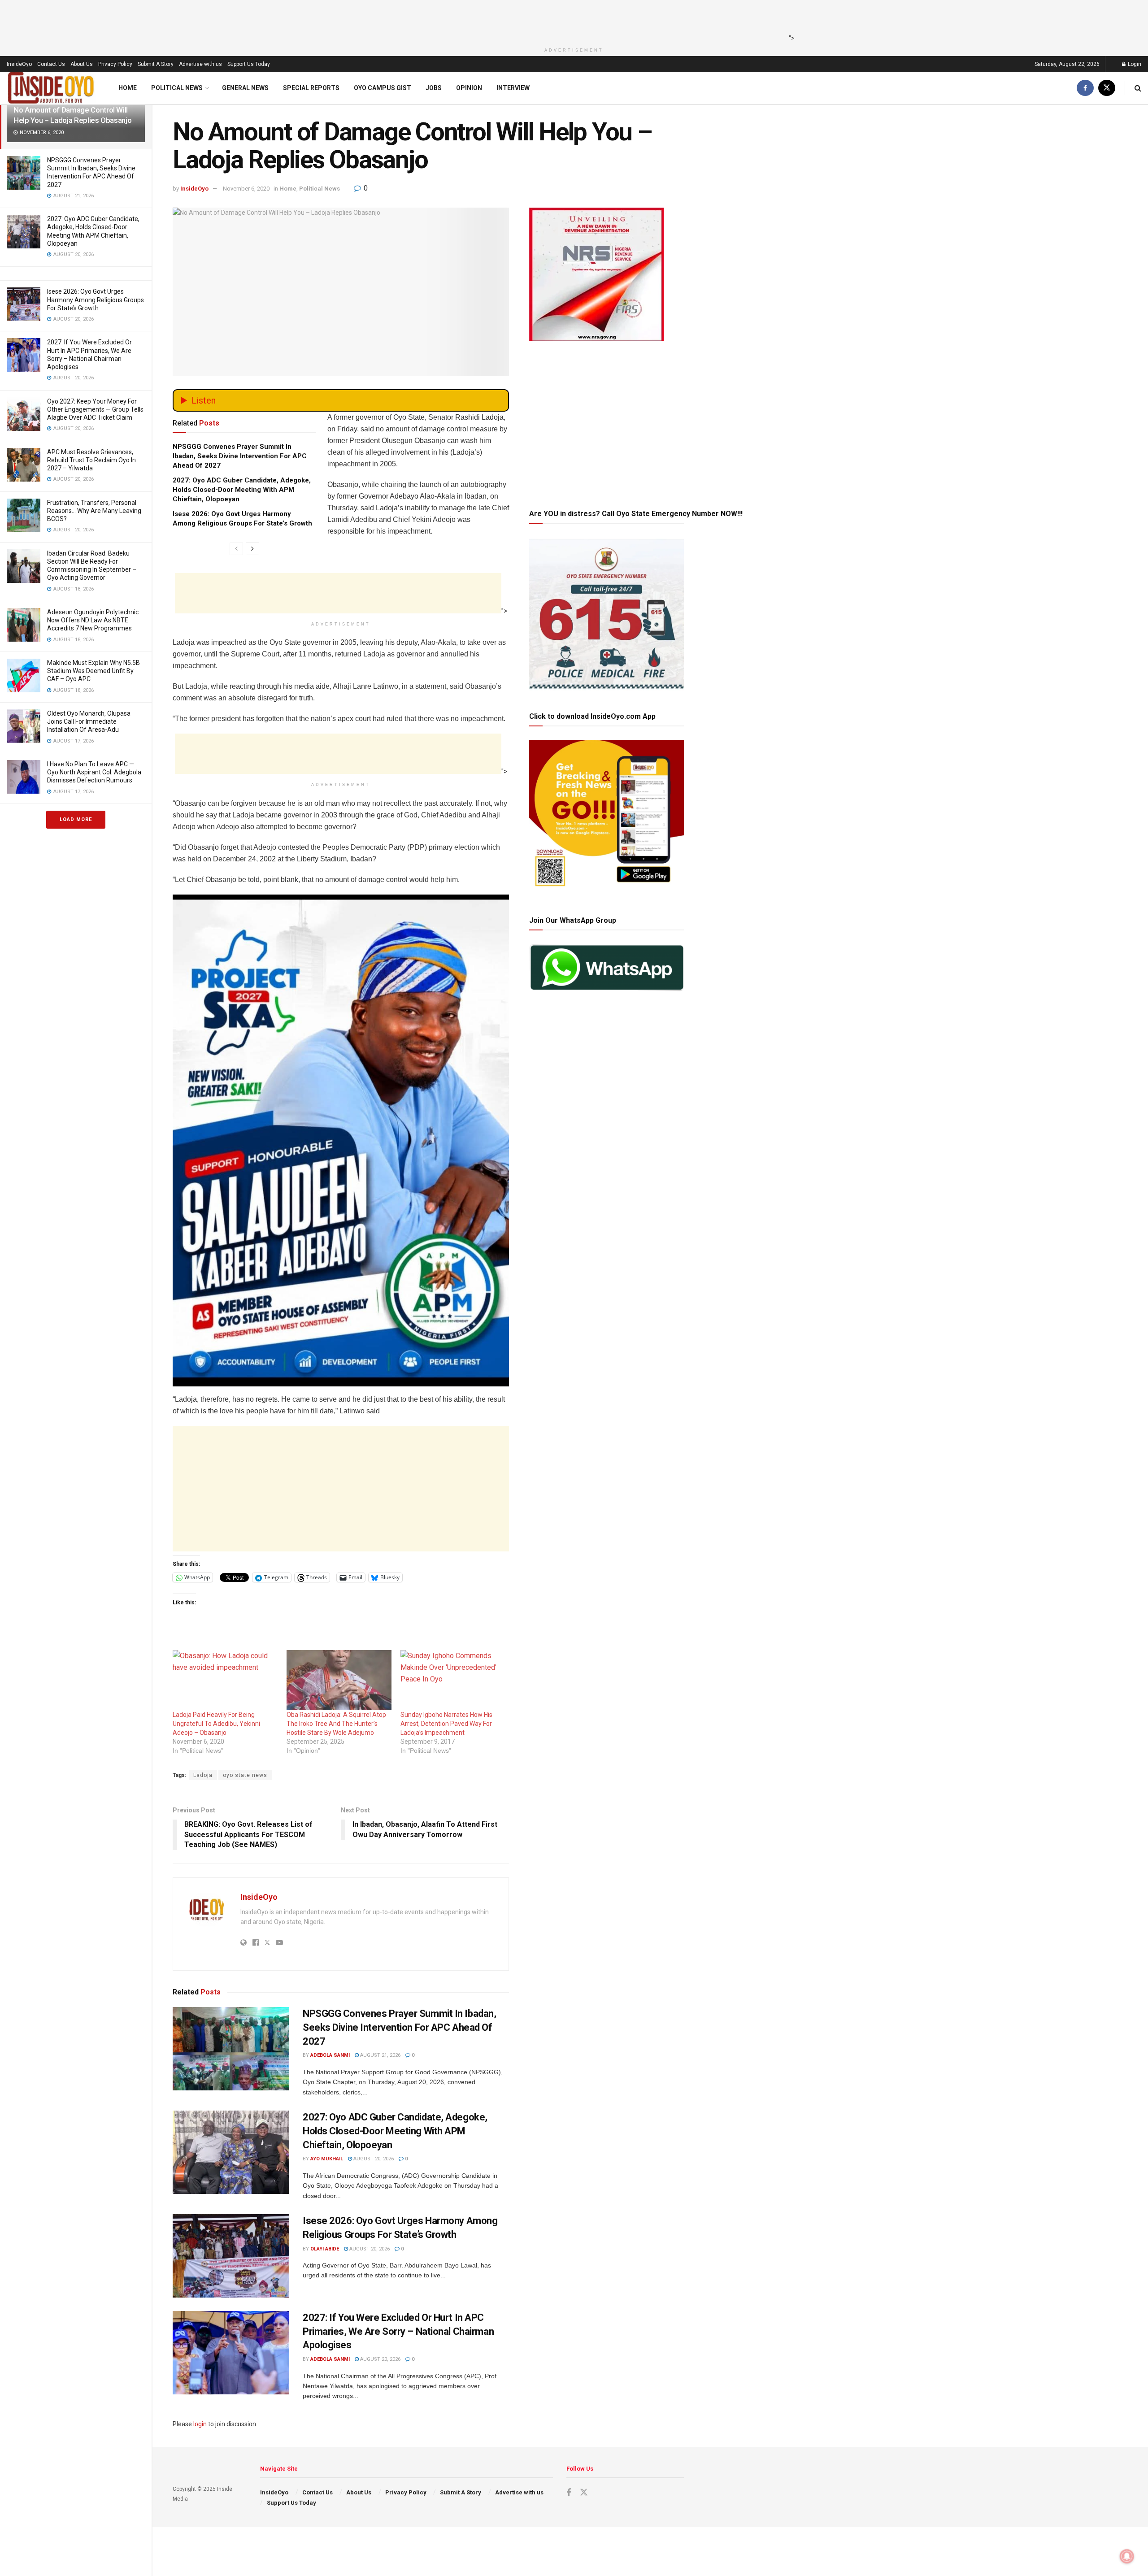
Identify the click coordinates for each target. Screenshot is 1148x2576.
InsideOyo (19, 64)
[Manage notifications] (1127, 2556)
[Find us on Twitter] (1107, 88)
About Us (82, 64)
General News (245, 88)
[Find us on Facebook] (1085, 88)
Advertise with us (200, 64)
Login (1134, 64)
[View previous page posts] (236, 549)
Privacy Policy (115, 64)
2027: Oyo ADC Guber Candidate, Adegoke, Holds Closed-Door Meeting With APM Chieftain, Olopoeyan (242, 490)
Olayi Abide (325, 2249)
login (200, 2424)
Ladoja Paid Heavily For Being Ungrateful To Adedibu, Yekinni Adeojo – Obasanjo (216, 1724)
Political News (177, 88)
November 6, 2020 (246, 189)
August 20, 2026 (373, 2159)
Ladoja (203, 1775)
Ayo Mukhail (327, 2159)
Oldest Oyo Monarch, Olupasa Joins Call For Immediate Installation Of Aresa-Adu (89, 721)
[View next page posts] (252, 549)
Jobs (434, 88)
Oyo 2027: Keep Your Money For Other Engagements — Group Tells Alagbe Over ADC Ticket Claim (95, 409)
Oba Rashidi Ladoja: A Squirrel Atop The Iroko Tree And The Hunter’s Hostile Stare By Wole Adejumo (336, 1724)
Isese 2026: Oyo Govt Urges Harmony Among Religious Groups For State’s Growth (96, 300)
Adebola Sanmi (330, 2055)
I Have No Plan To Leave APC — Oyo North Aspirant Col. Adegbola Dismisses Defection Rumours (94, 772)
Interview (513, 88)
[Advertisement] (571, 20)
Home (128, 88)
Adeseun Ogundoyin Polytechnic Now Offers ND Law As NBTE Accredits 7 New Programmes (93, 620)
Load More (76, 819)
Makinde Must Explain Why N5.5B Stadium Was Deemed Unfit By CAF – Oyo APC (93, 671)
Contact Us (51, 64)
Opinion (469, 88)
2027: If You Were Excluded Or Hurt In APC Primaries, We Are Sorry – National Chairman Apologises (398, 2331)
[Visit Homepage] (51, 88)
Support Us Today (249, 64)
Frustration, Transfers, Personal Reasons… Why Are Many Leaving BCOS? (94, 511)
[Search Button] (1138, 88)
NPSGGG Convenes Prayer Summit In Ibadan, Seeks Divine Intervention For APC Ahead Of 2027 (240, 456)
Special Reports (311, 88)
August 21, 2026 (380, 2055)
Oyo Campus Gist (383, 88)
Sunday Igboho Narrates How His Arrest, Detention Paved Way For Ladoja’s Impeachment (446, 1724)
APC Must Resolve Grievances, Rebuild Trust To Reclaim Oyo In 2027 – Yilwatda (91, 460)
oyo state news (245, 1775)
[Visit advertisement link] (341, 1141)
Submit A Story (156, 64)
